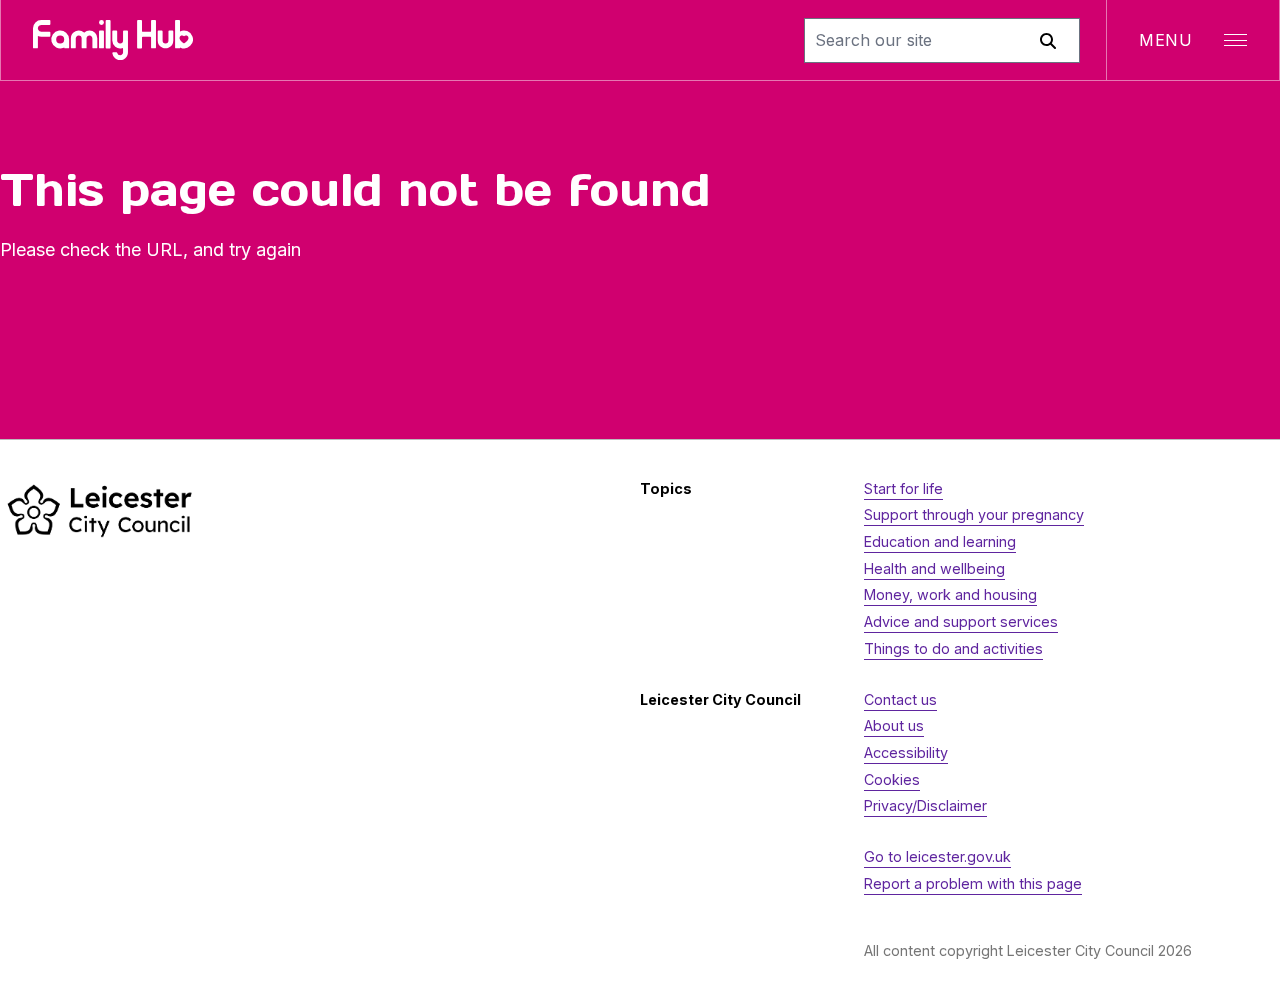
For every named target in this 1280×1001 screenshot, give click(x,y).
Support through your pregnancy (974, 514)
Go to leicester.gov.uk (937, 856)
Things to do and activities (953, 648)
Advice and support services (961, 621)
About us (894, 725)
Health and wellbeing (934, 568)
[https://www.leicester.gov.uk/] (100, 510)
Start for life (903, 488)
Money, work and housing (950, 594)
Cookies (892, 779)
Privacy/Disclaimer (925, 805)
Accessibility (906, 752)
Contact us (900, 699)
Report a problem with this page (973, 883)
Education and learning (940, 541)
